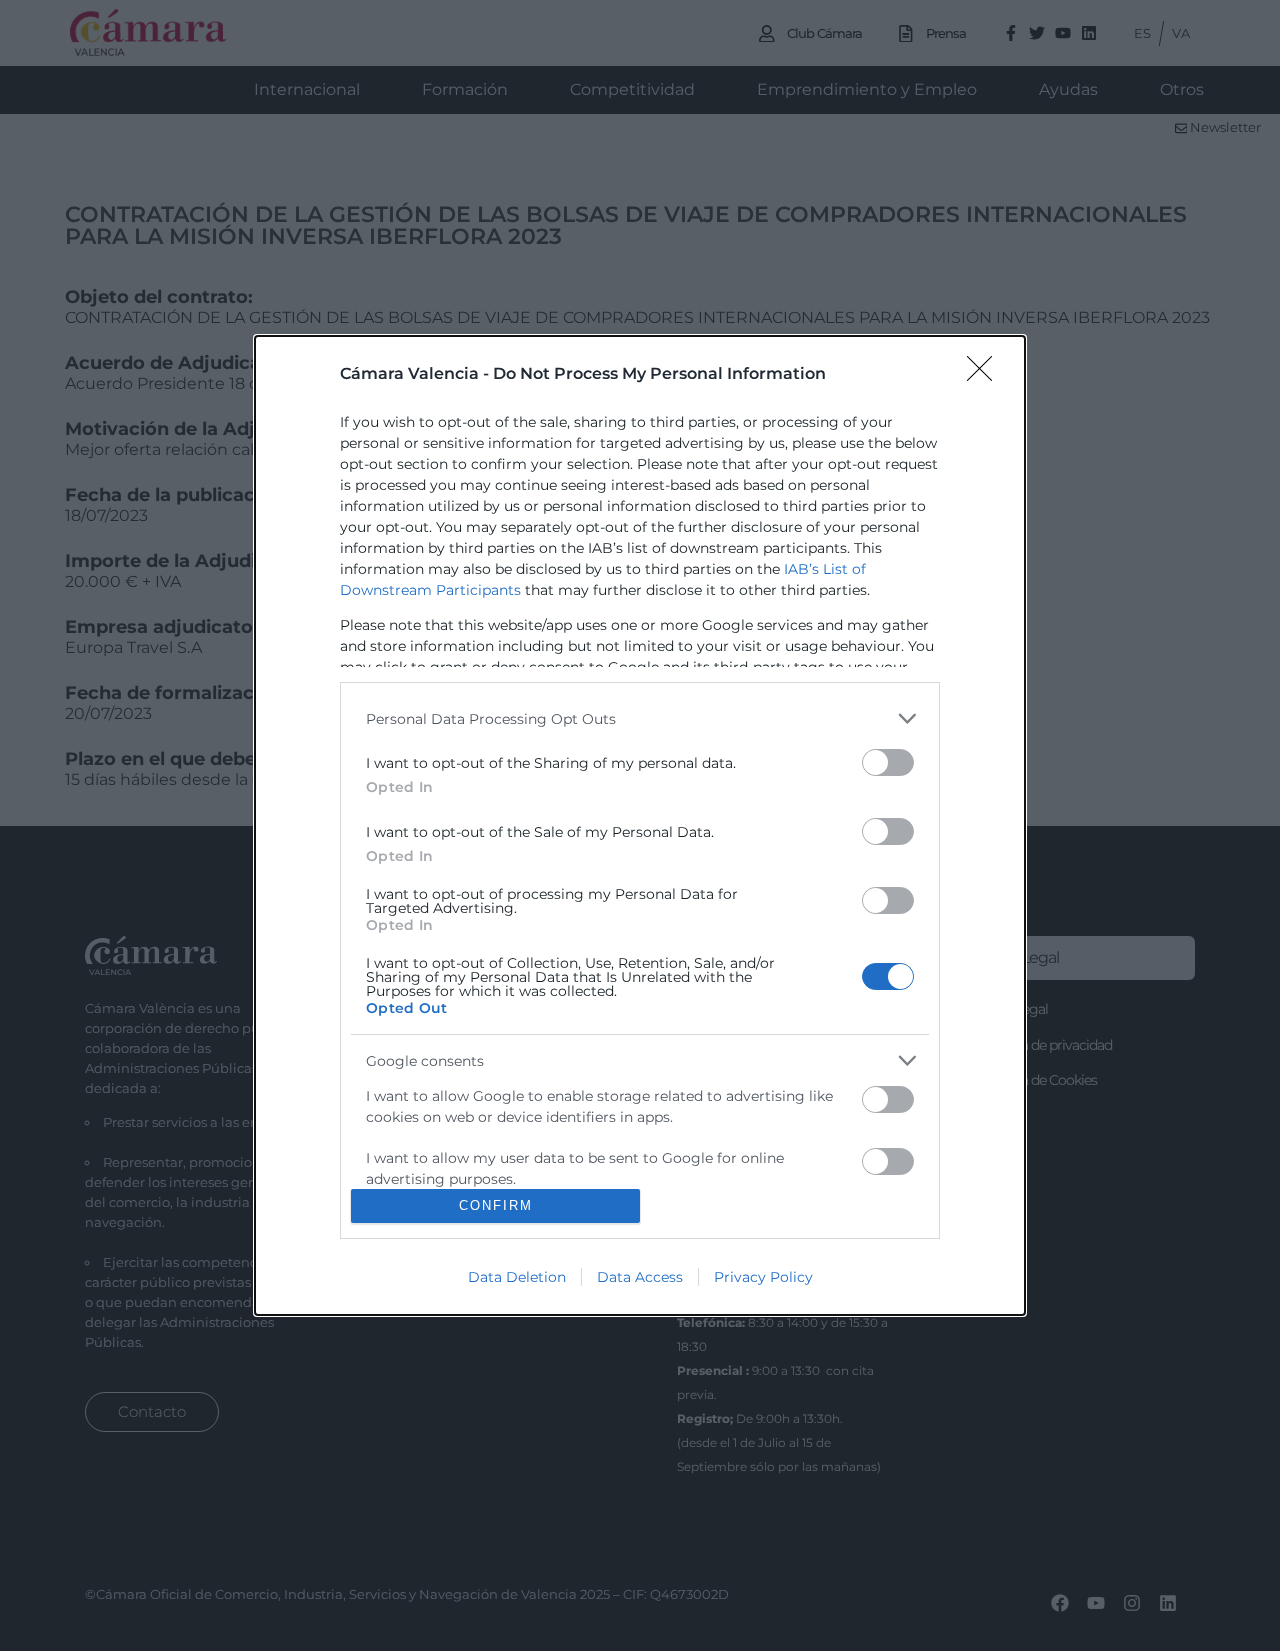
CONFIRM (496, 1205)
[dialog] (640, 825)
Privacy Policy (763, 1277)
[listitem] (640, 718)
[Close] (986, 375)
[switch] (888, 762)
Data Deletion (517, 1277)
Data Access (640, 1277)
